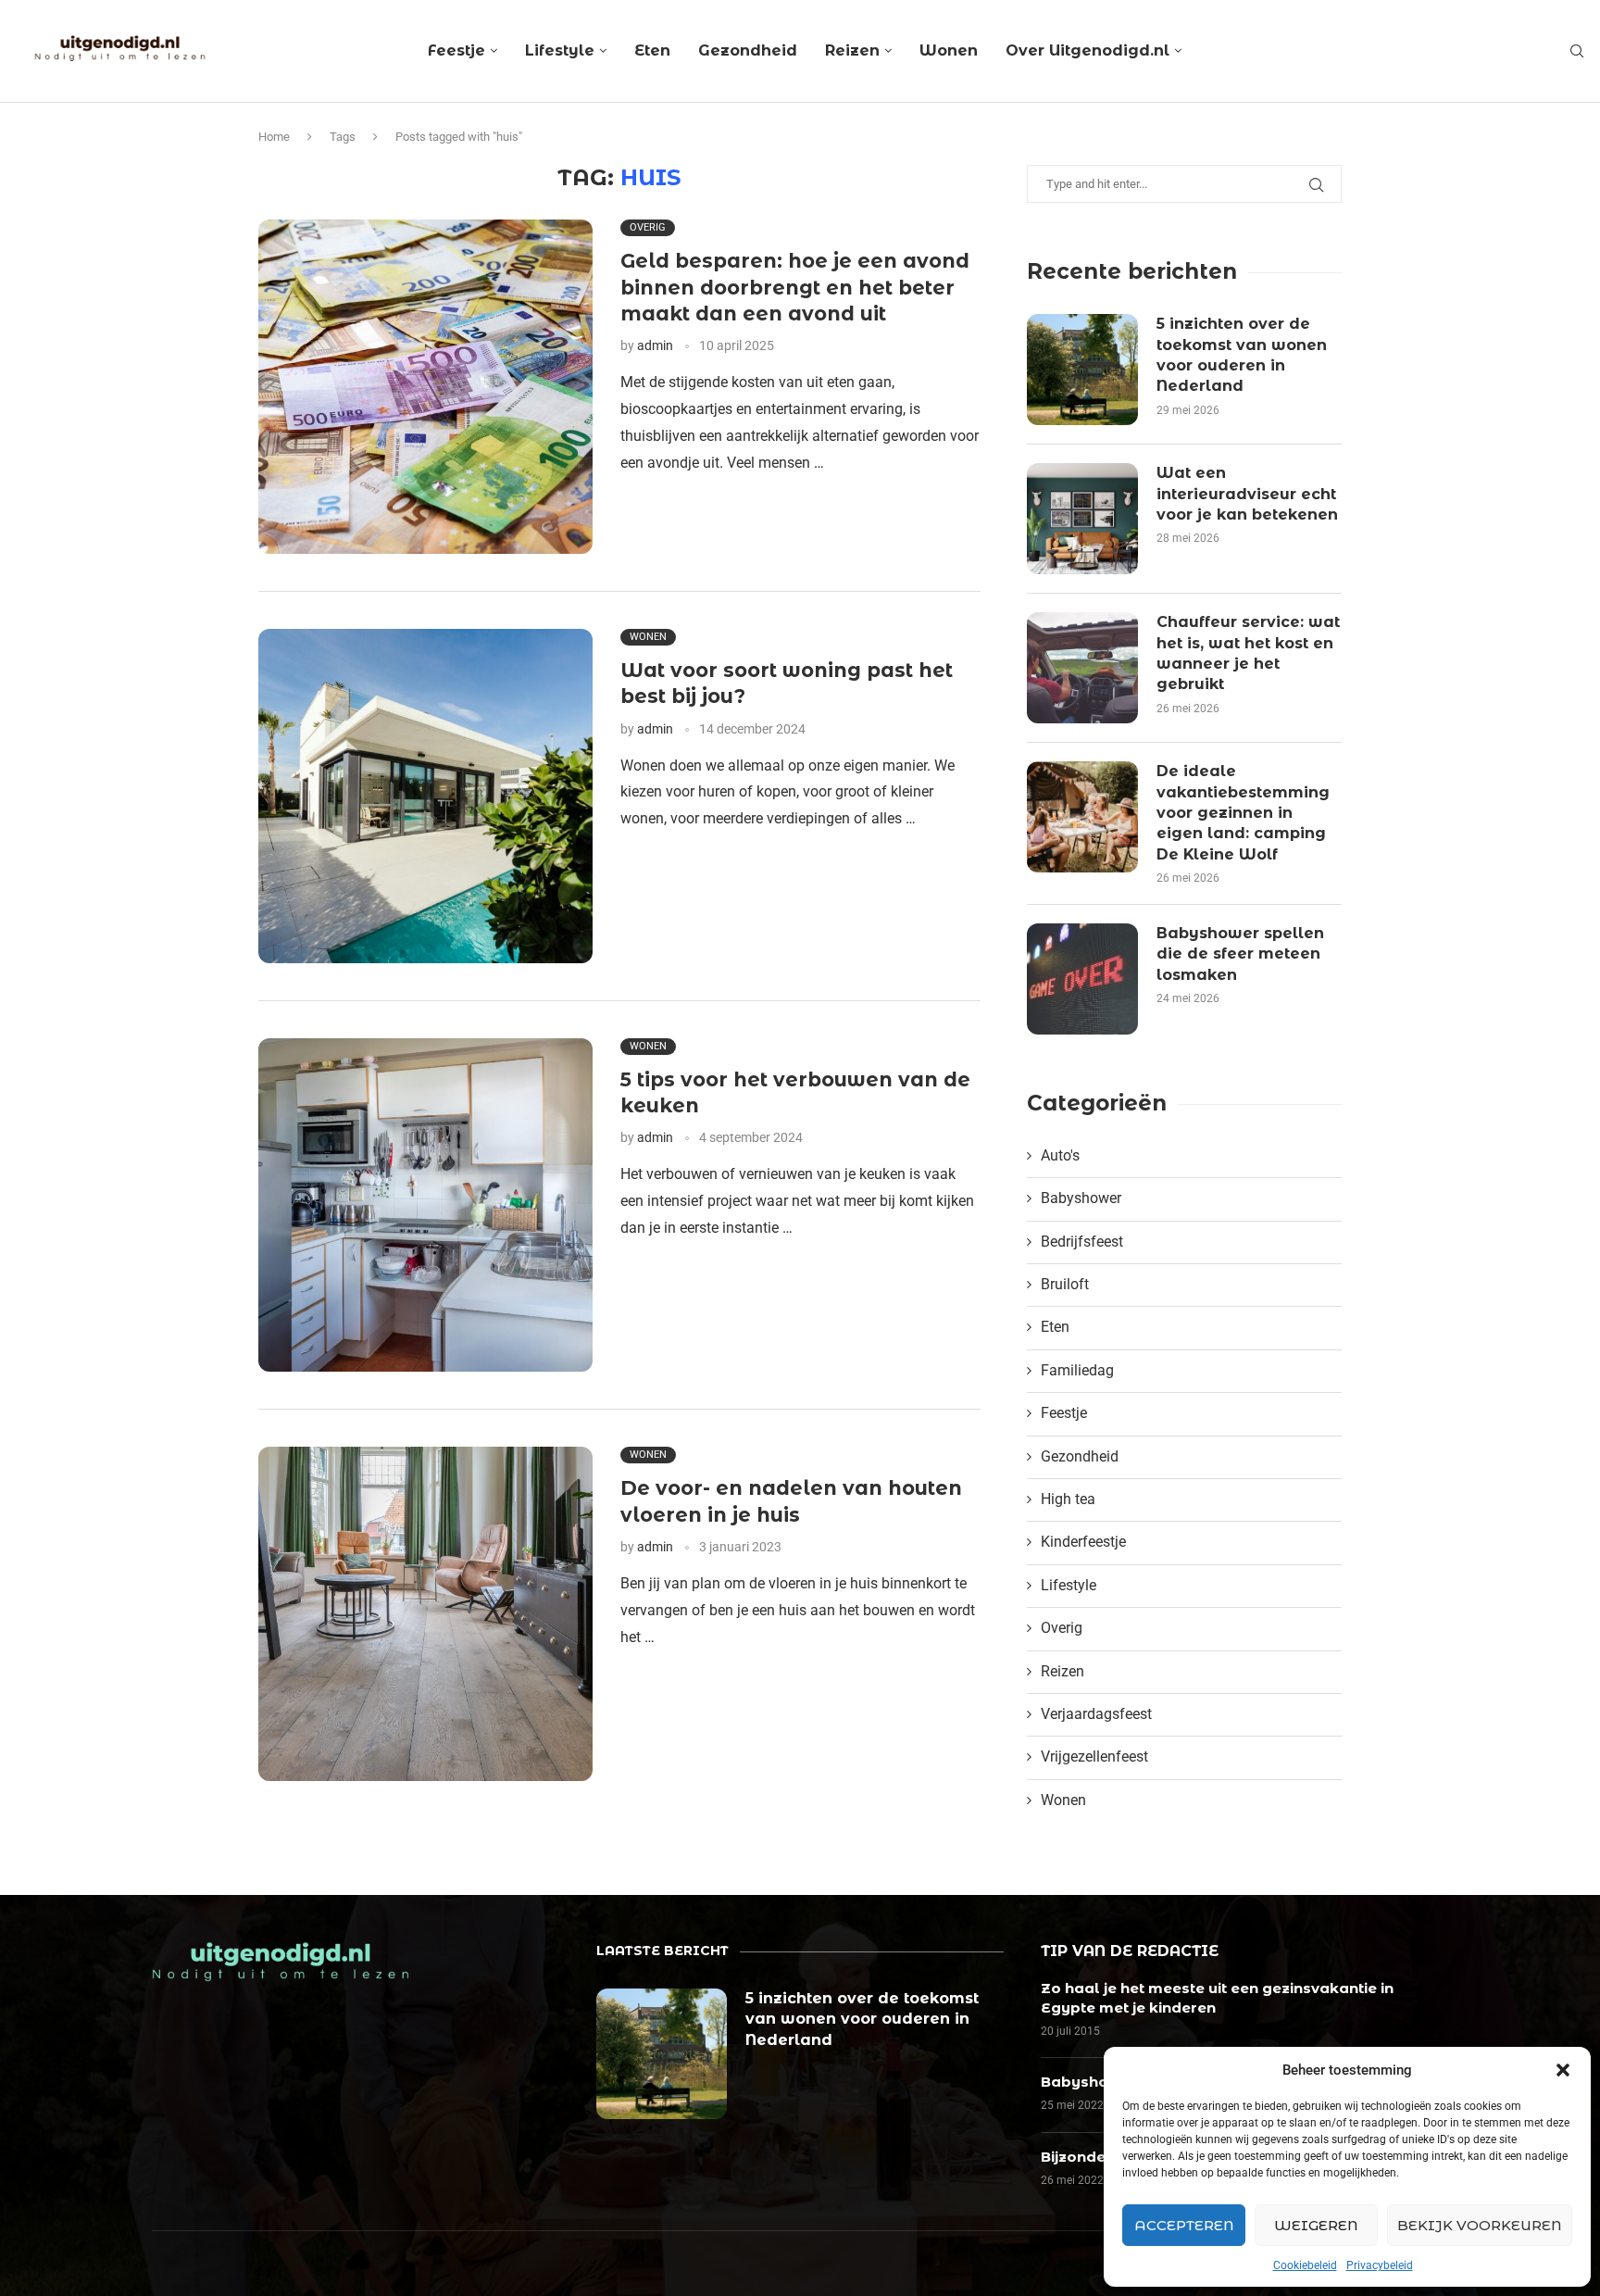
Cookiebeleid (1305, 2265)
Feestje (456, 50)
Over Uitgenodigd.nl (1087, 50)
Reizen (852, 50)
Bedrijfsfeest (1082, 1242)
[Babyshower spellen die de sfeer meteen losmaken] (1082, 979)
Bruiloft (1065, 1284)
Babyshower (1081, 1198)
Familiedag (1077, 1370)
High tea (1068, 1499)
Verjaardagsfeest (1096, 1714)
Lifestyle (560, 50)
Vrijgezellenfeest (1094, 1757)
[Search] (1577, 52)
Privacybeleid (1380, 2265)
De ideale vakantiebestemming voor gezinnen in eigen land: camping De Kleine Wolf (1243, 813)
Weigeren (1316, 2225)
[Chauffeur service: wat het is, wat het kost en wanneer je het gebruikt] (1082, 668)
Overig (1062, 1628)
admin (655, 345)
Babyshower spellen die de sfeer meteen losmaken (1240, 954)
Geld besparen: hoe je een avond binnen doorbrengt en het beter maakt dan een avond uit (795, 287)
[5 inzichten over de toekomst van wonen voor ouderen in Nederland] (1082, 370)
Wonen (949, 50)
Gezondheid (748, 50)
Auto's (1060, 1155)
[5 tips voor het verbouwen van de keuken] (425, 1205)
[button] (1563, 2070)
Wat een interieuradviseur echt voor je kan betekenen (1247, 494)
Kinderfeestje (1083, 1542)
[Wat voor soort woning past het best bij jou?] (425, 796)
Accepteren (1184, 2225)
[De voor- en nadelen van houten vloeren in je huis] (425, 1614)
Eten (652, 50)
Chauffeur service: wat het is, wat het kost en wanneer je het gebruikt (1248, 653)
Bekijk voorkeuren (1480, 2225)
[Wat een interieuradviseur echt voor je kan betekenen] (1082, 519)
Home (274, 137)
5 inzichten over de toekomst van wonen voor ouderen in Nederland (1242, 355)
